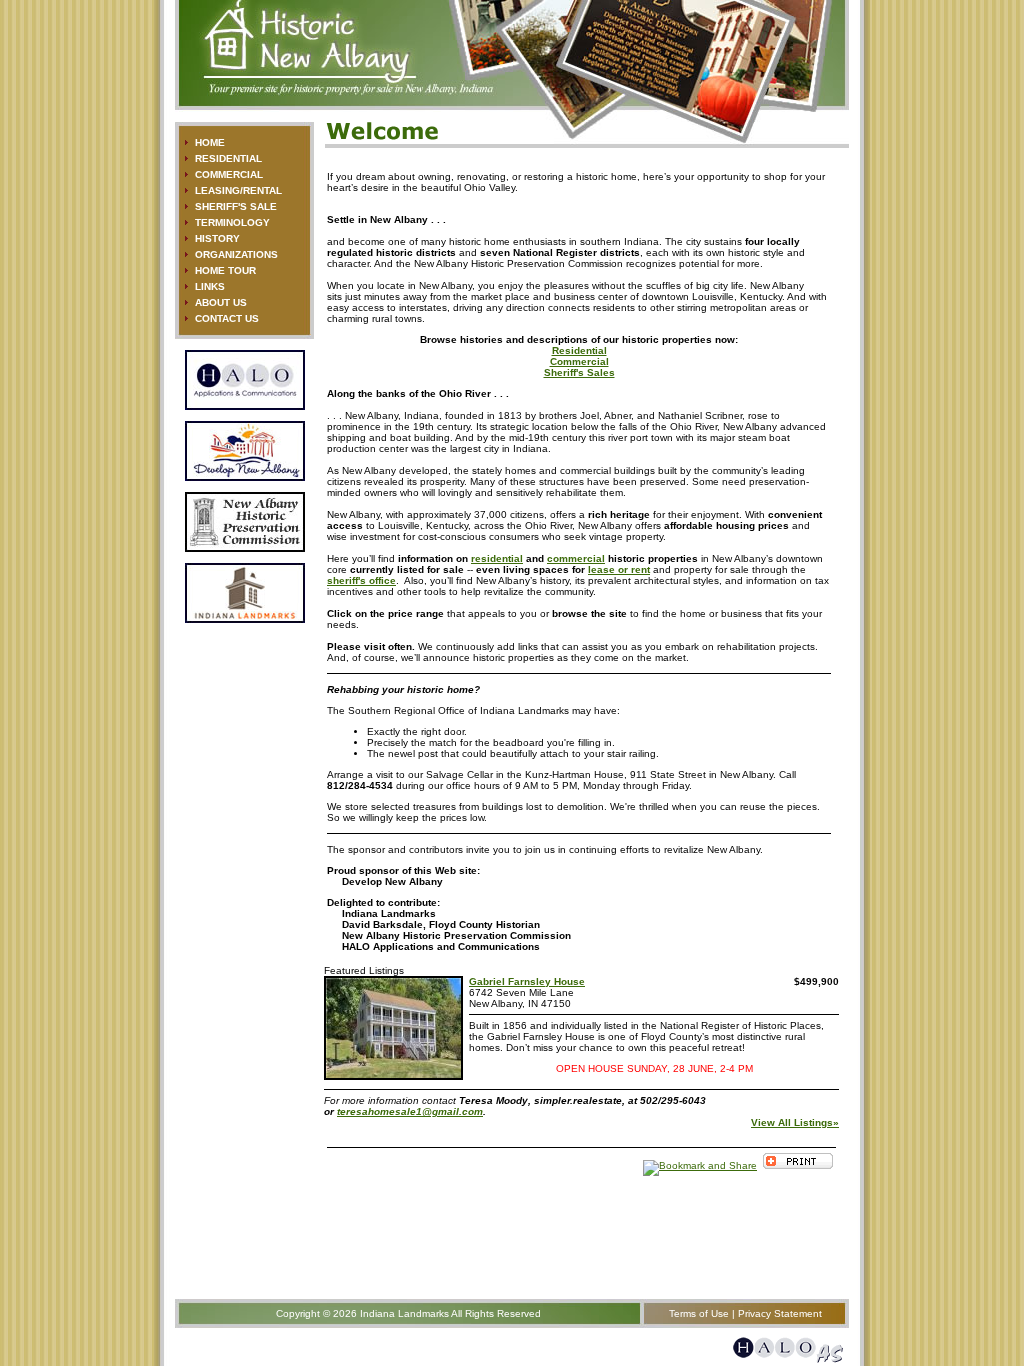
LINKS (210, 286)
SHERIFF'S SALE (236, 206)
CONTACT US (227, 318)
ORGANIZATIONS (236, 254)
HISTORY (217, 238)
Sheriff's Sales (579, 372)
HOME (210, 142)
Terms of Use (699, 1313)
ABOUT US (221, 302)
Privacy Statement (780, 1313)
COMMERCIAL (229, 174)
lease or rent (619, 569)
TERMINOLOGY (232, 222)
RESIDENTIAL (228, 158)
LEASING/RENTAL (238, 190)
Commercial (579, 361)
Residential (579, 350)
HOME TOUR (225, 270)
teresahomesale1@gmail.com (410, 1111)
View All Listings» (795, 1122)
